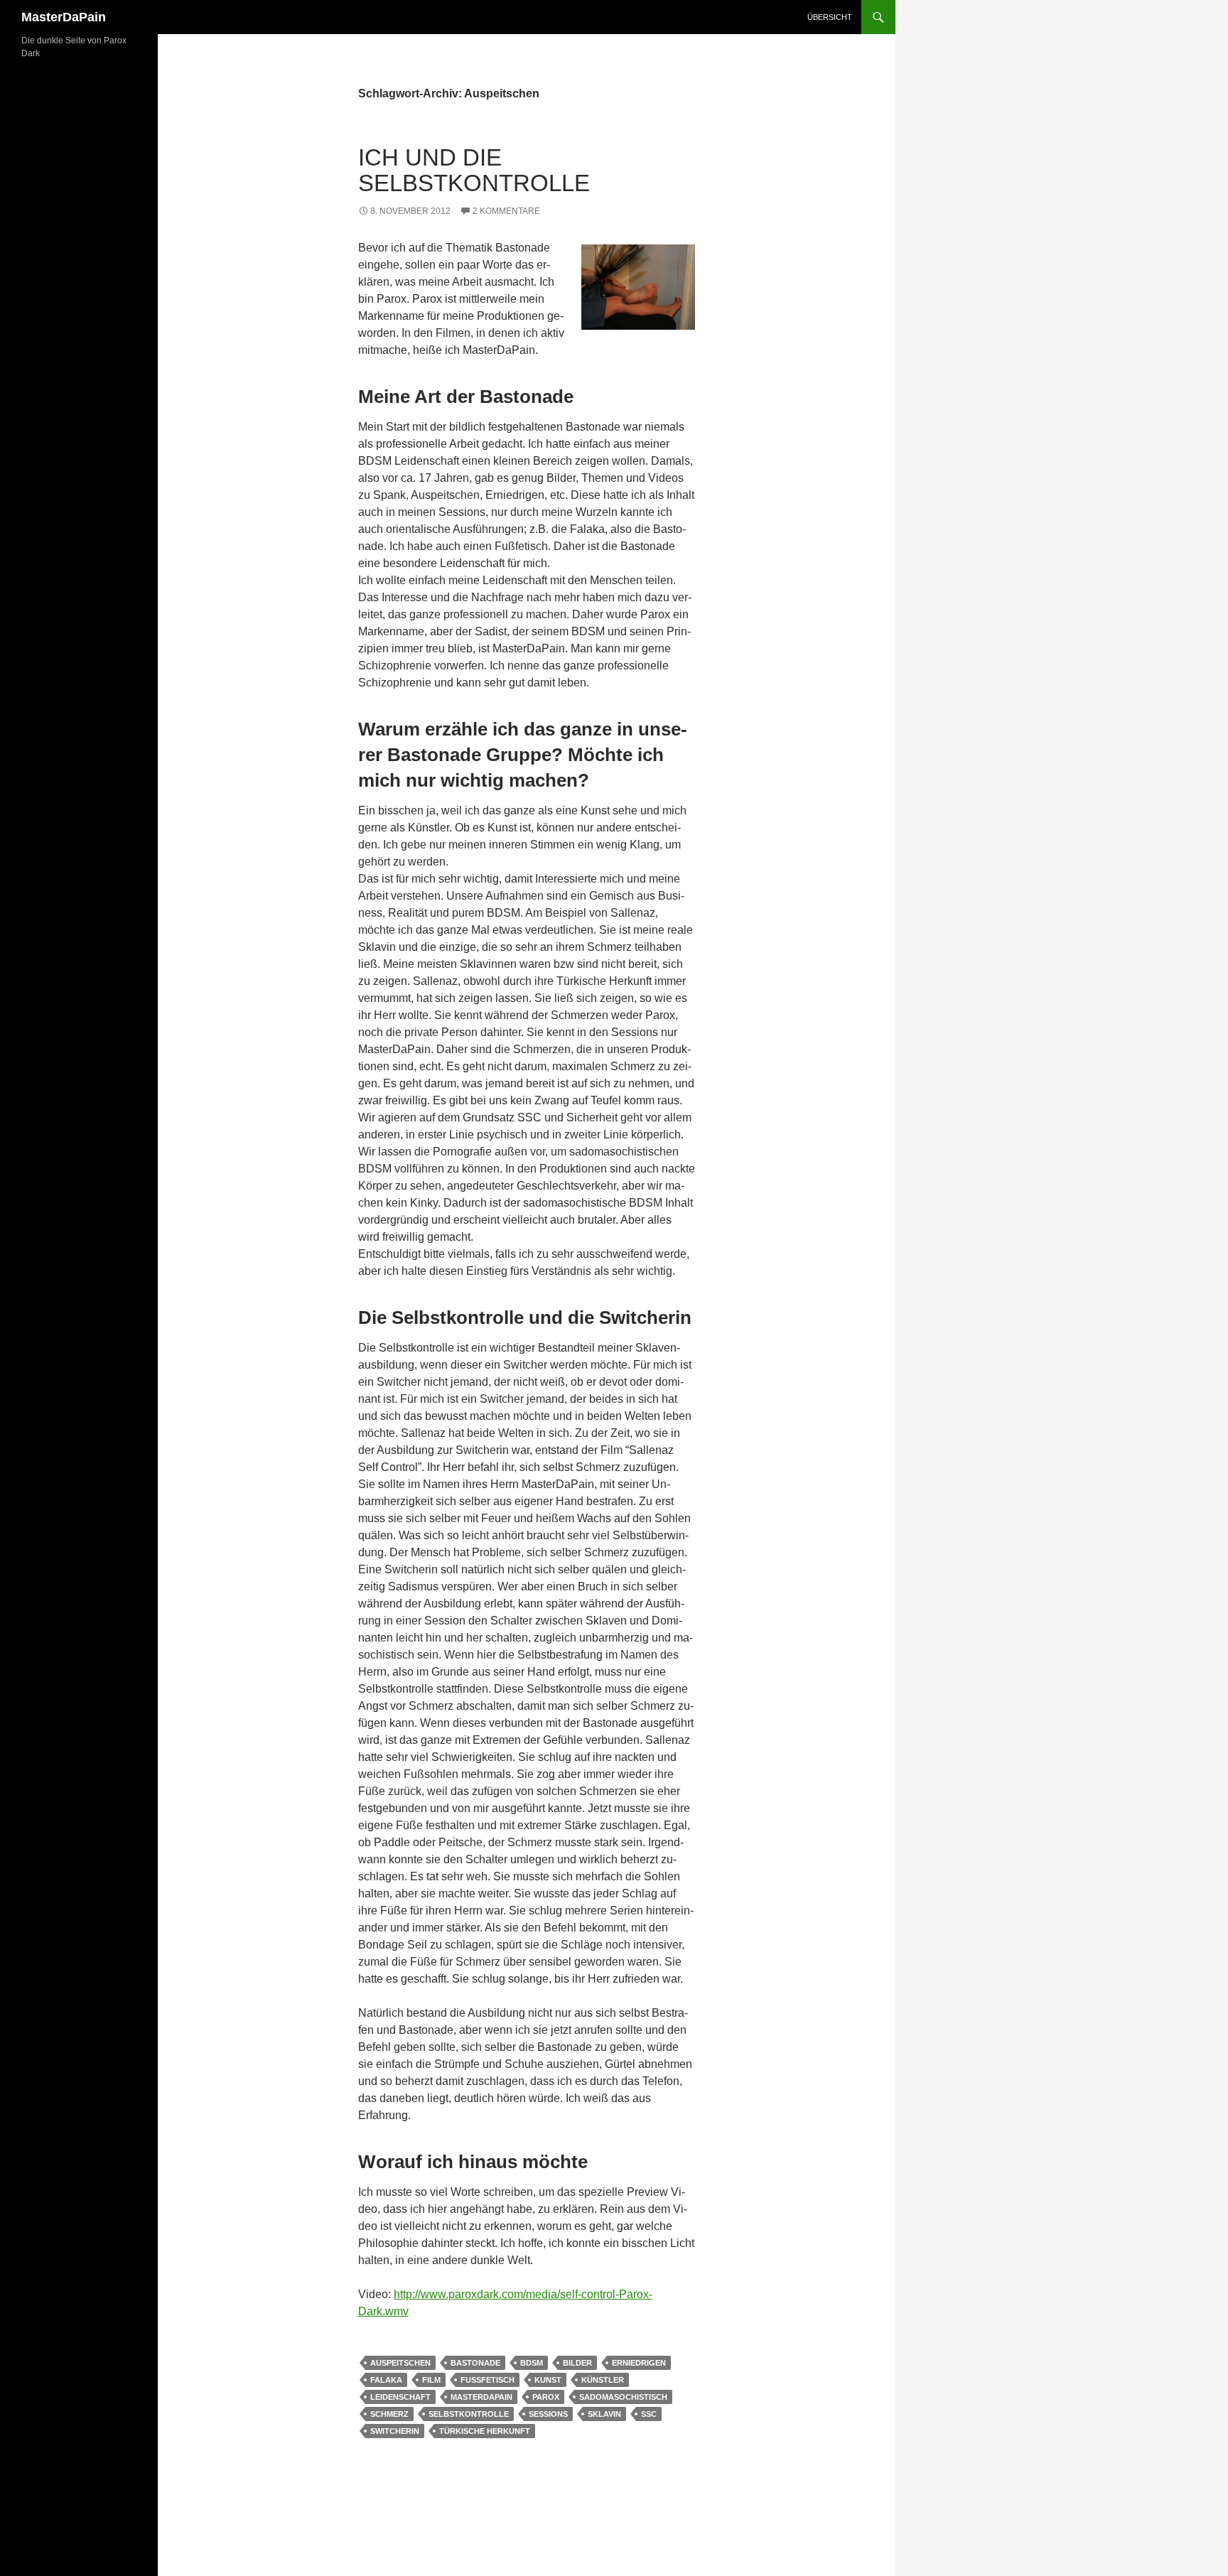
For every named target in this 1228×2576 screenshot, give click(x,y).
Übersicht (830, 17)
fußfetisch (488, 2380)
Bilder (577, 2363)
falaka (386, 2380)
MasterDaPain (64, 17)
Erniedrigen (639, 2363)
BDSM (532, 2363)
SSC (649, 2414)
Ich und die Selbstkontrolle (474, 170)
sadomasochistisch (623, 2397)
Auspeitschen (400, 2363)
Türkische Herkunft (485, 2431)
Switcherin (395, 2431)
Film (431, 2380)
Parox (546, 2397)
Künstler (603, 2380)
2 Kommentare (506, 211)
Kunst (548, 2380)
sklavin (604, 2414)
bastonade (475, 2363)
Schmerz (389, 2414)
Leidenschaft (400, 2397)
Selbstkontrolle (469, 2414)
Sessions (548, 2414)
